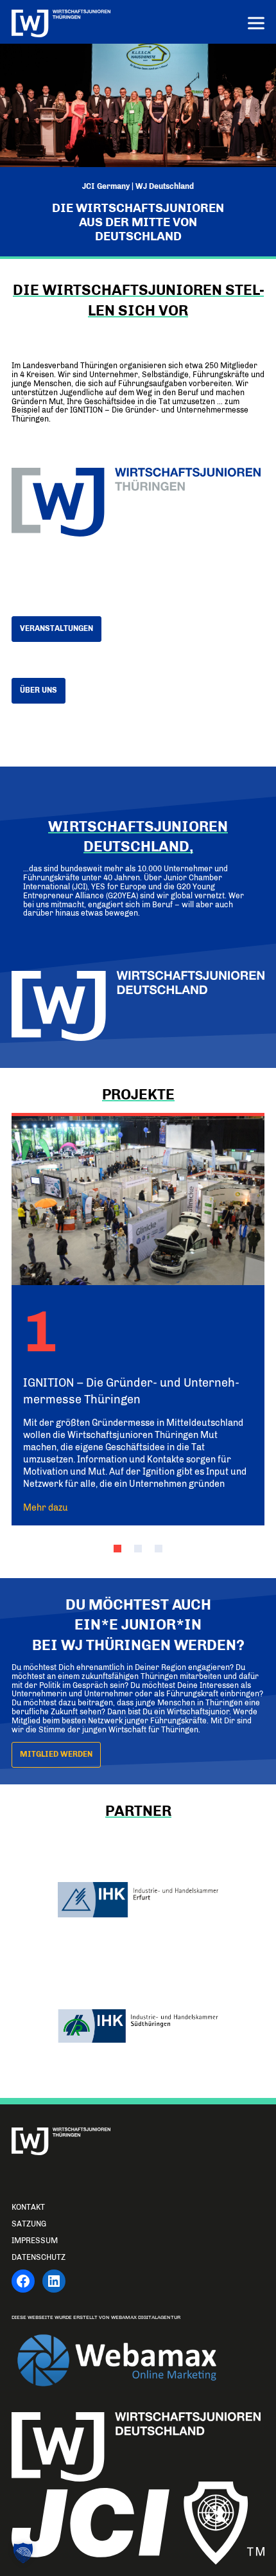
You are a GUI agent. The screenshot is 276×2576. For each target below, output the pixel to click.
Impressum (35, 2241)
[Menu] (256, 25)
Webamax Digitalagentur (146, 2317)
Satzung (29, 2224)
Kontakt (28, 2207)
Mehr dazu (46, 1507)
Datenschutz (39, 2257)
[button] (117, 1549)
